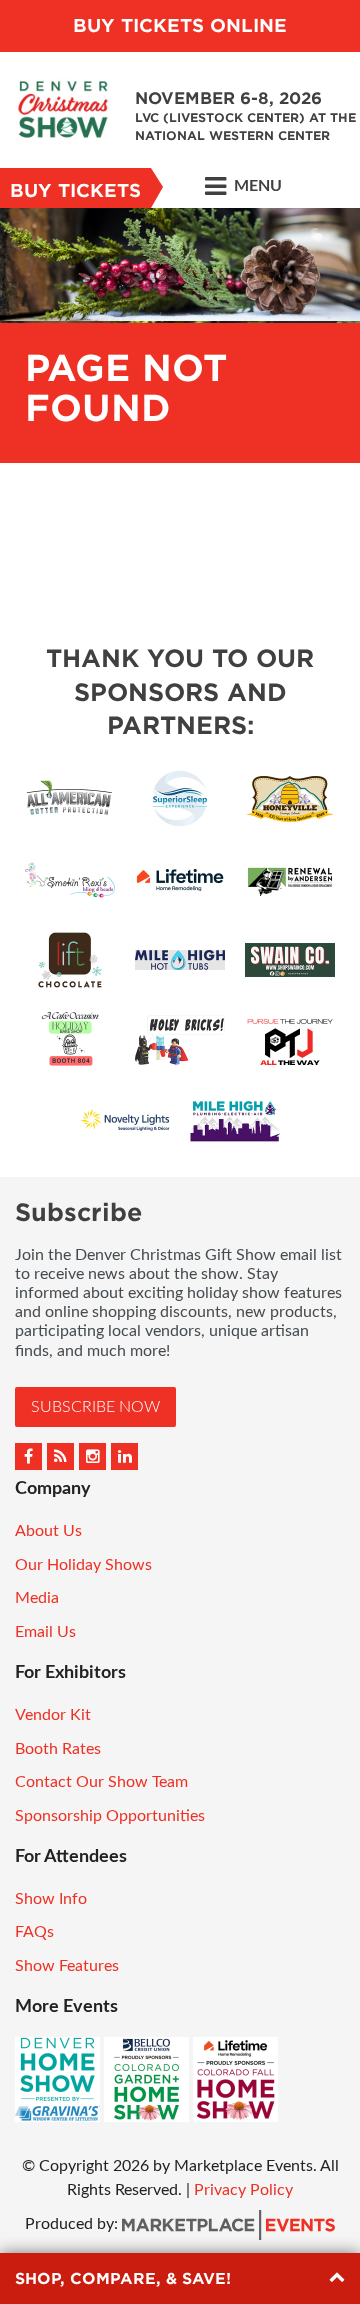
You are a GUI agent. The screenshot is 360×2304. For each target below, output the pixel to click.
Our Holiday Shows (83, 1565)
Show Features (67, 1966)
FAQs (34, 1932)
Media (37, 1598)
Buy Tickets (75, 190)
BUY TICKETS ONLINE (180, 25)
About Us (48, 1531)
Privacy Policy (243, 2190)
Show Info (51, 1899)
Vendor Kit (53, 1715)
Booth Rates (58, 1749)
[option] (180, 335)
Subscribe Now (95, 1407)
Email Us (45, 1632)
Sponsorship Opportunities (110, 1816)
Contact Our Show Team (101, 1782)
